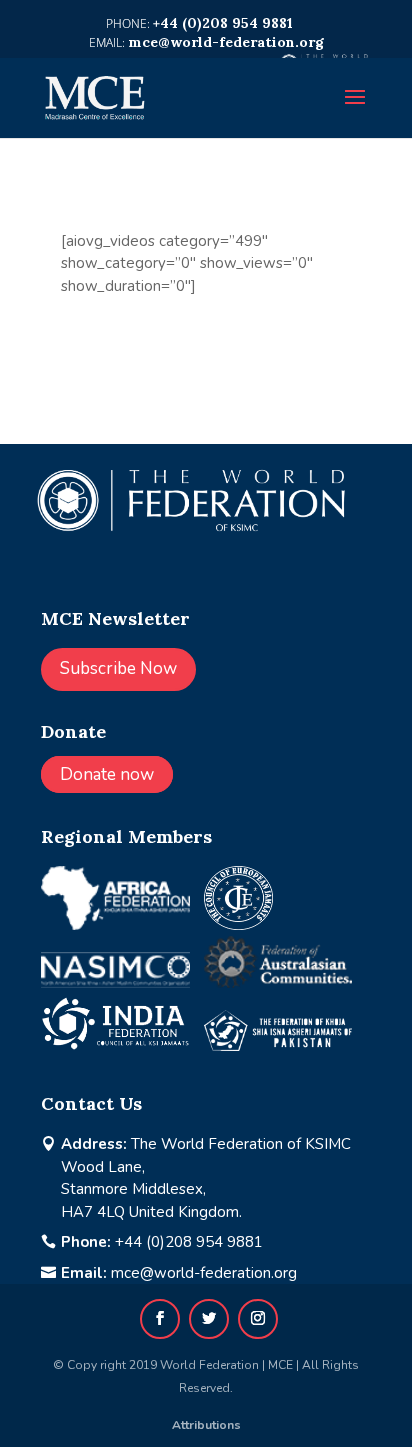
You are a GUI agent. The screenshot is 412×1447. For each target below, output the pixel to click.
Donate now (107, 774)
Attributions (206, 1425)
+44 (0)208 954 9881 (189, 1242)
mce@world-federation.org (204, 1273)
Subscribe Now (118, 668)
